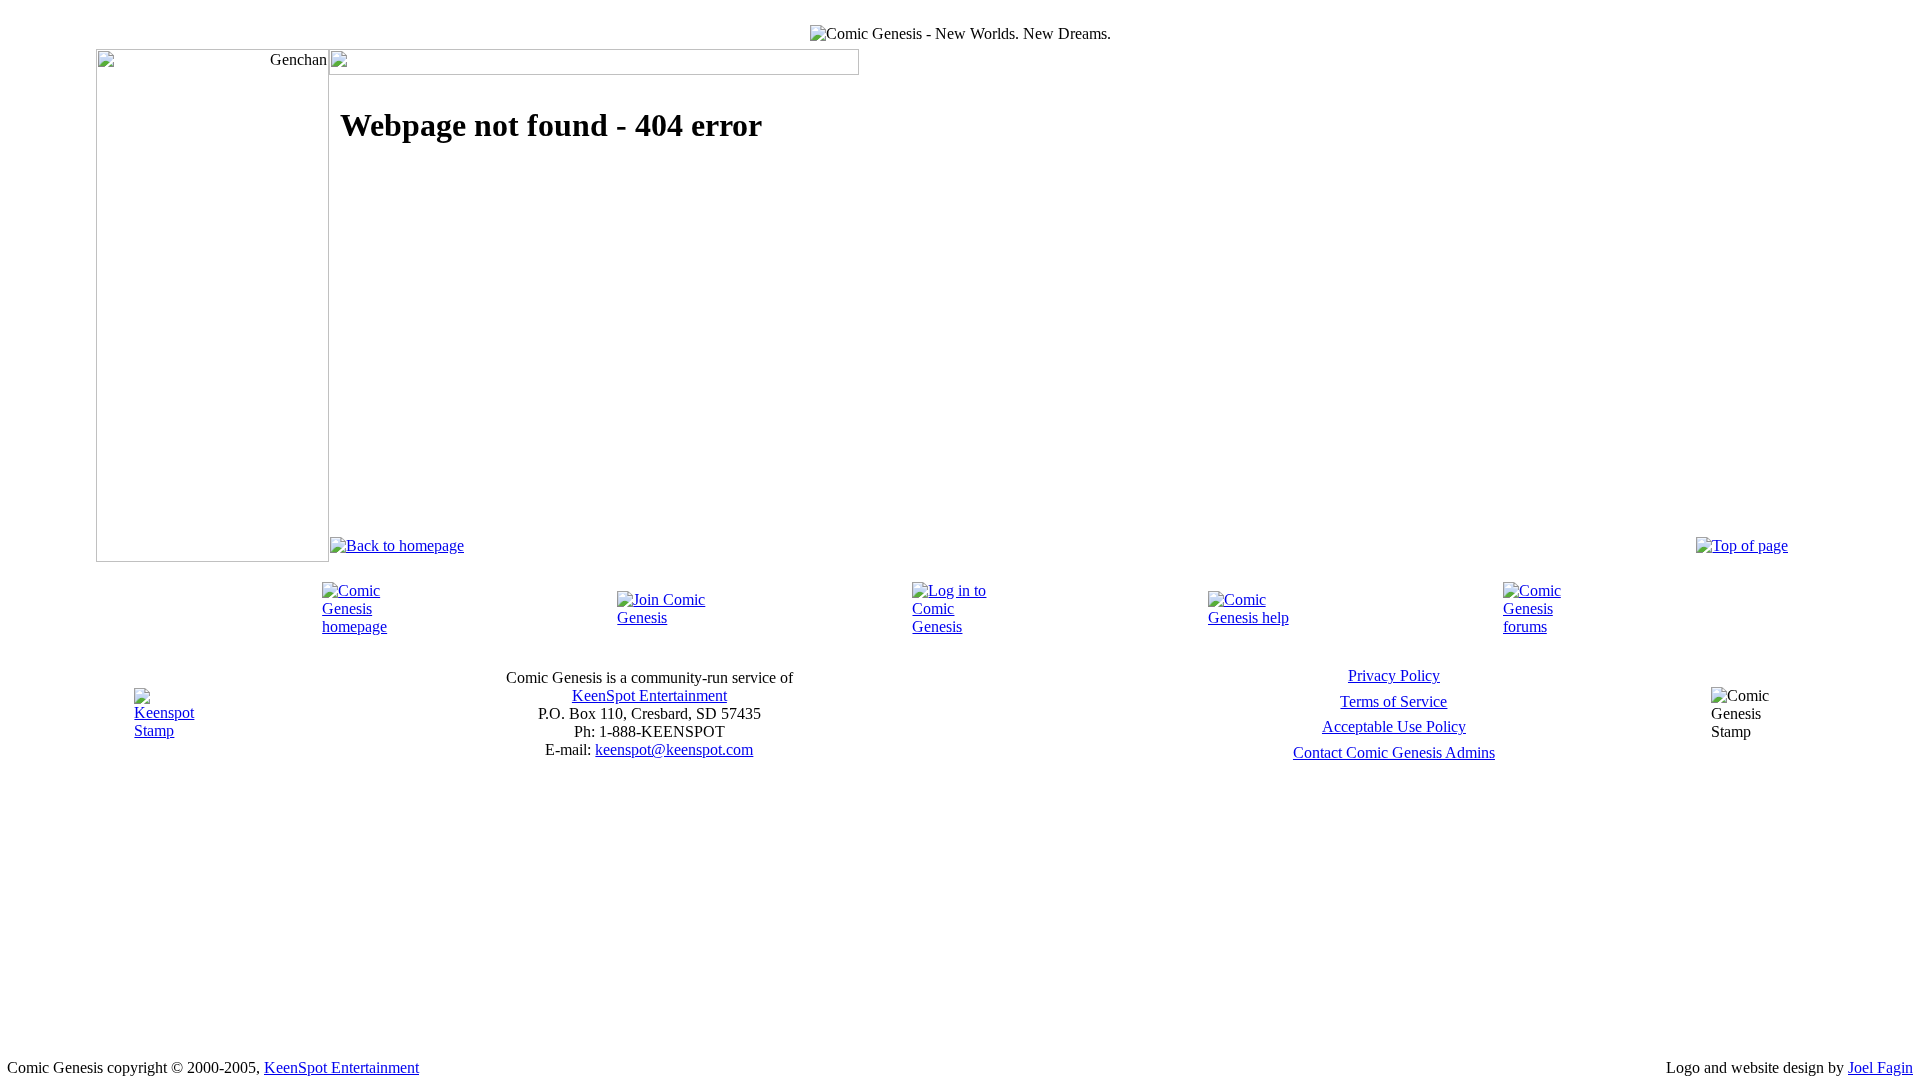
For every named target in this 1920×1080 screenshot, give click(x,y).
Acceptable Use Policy (1394, 726)
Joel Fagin (1880, 1067)
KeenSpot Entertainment (649, 695)
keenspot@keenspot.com (674, 749)
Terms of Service (1393, 701)
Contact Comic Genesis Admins (1394, 752)
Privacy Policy (1394, 675)
